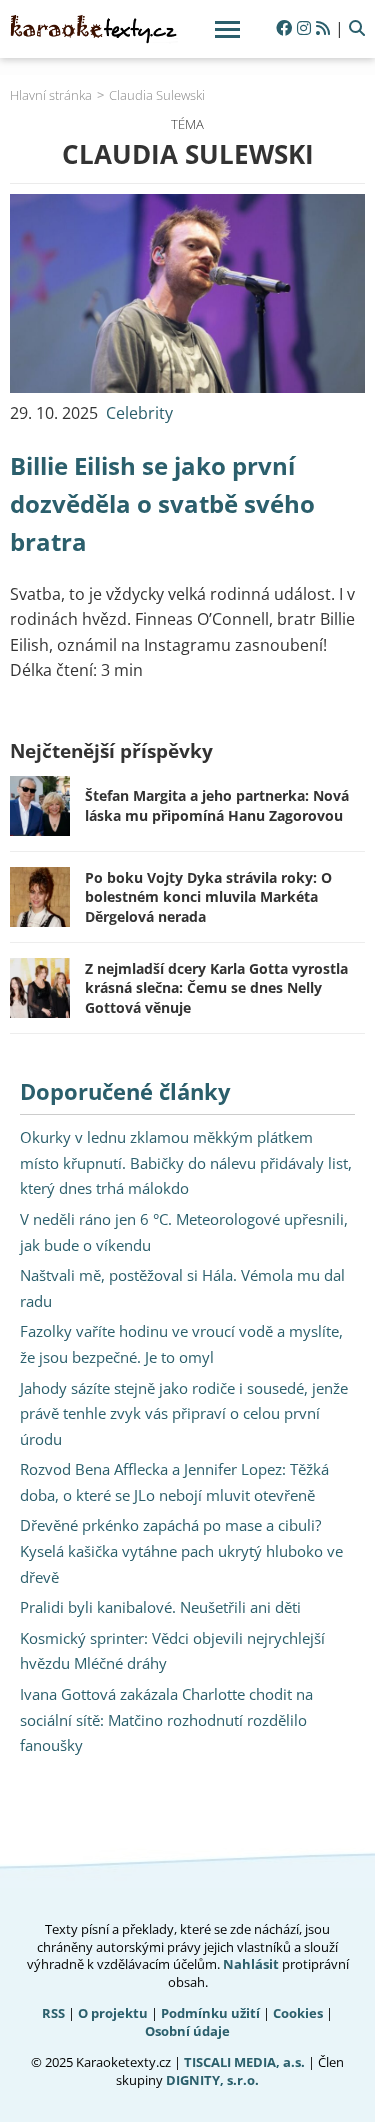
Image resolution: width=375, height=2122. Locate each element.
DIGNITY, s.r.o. (212, 2080)
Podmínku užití (210, 2013)
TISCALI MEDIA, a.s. (244, 2062)
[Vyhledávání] (357, 29)
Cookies (298, 2013)
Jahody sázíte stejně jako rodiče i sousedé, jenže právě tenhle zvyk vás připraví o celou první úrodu (184, 1413)
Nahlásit (251, 1964)
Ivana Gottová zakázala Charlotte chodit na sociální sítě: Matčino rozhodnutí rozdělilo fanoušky (166, 1719)
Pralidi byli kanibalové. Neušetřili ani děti (160, 1607)
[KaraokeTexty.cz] (94, 29)
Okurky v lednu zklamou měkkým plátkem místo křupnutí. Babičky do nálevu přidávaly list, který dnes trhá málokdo (186, 1162)
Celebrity (139, 413)
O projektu (113, 2013)
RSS (53, 2013)
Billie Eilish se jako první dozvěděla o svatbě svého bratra (162, 504)
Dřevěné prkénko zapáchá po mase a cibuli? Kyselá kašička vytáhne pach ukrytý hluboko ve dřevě (181, 1550)
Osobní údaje (187, 2031)
